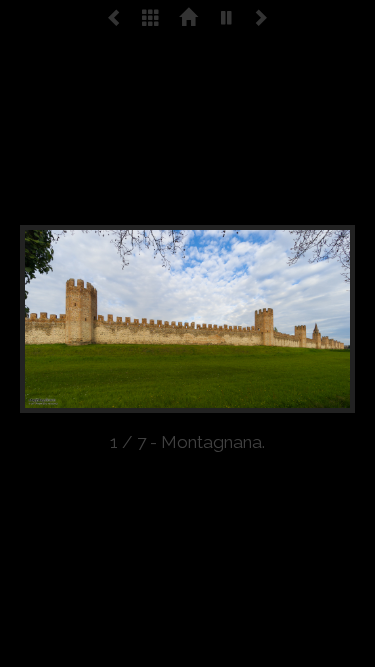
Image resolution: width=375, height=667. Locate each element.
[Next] (288, 319)
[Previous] (87, 319)
